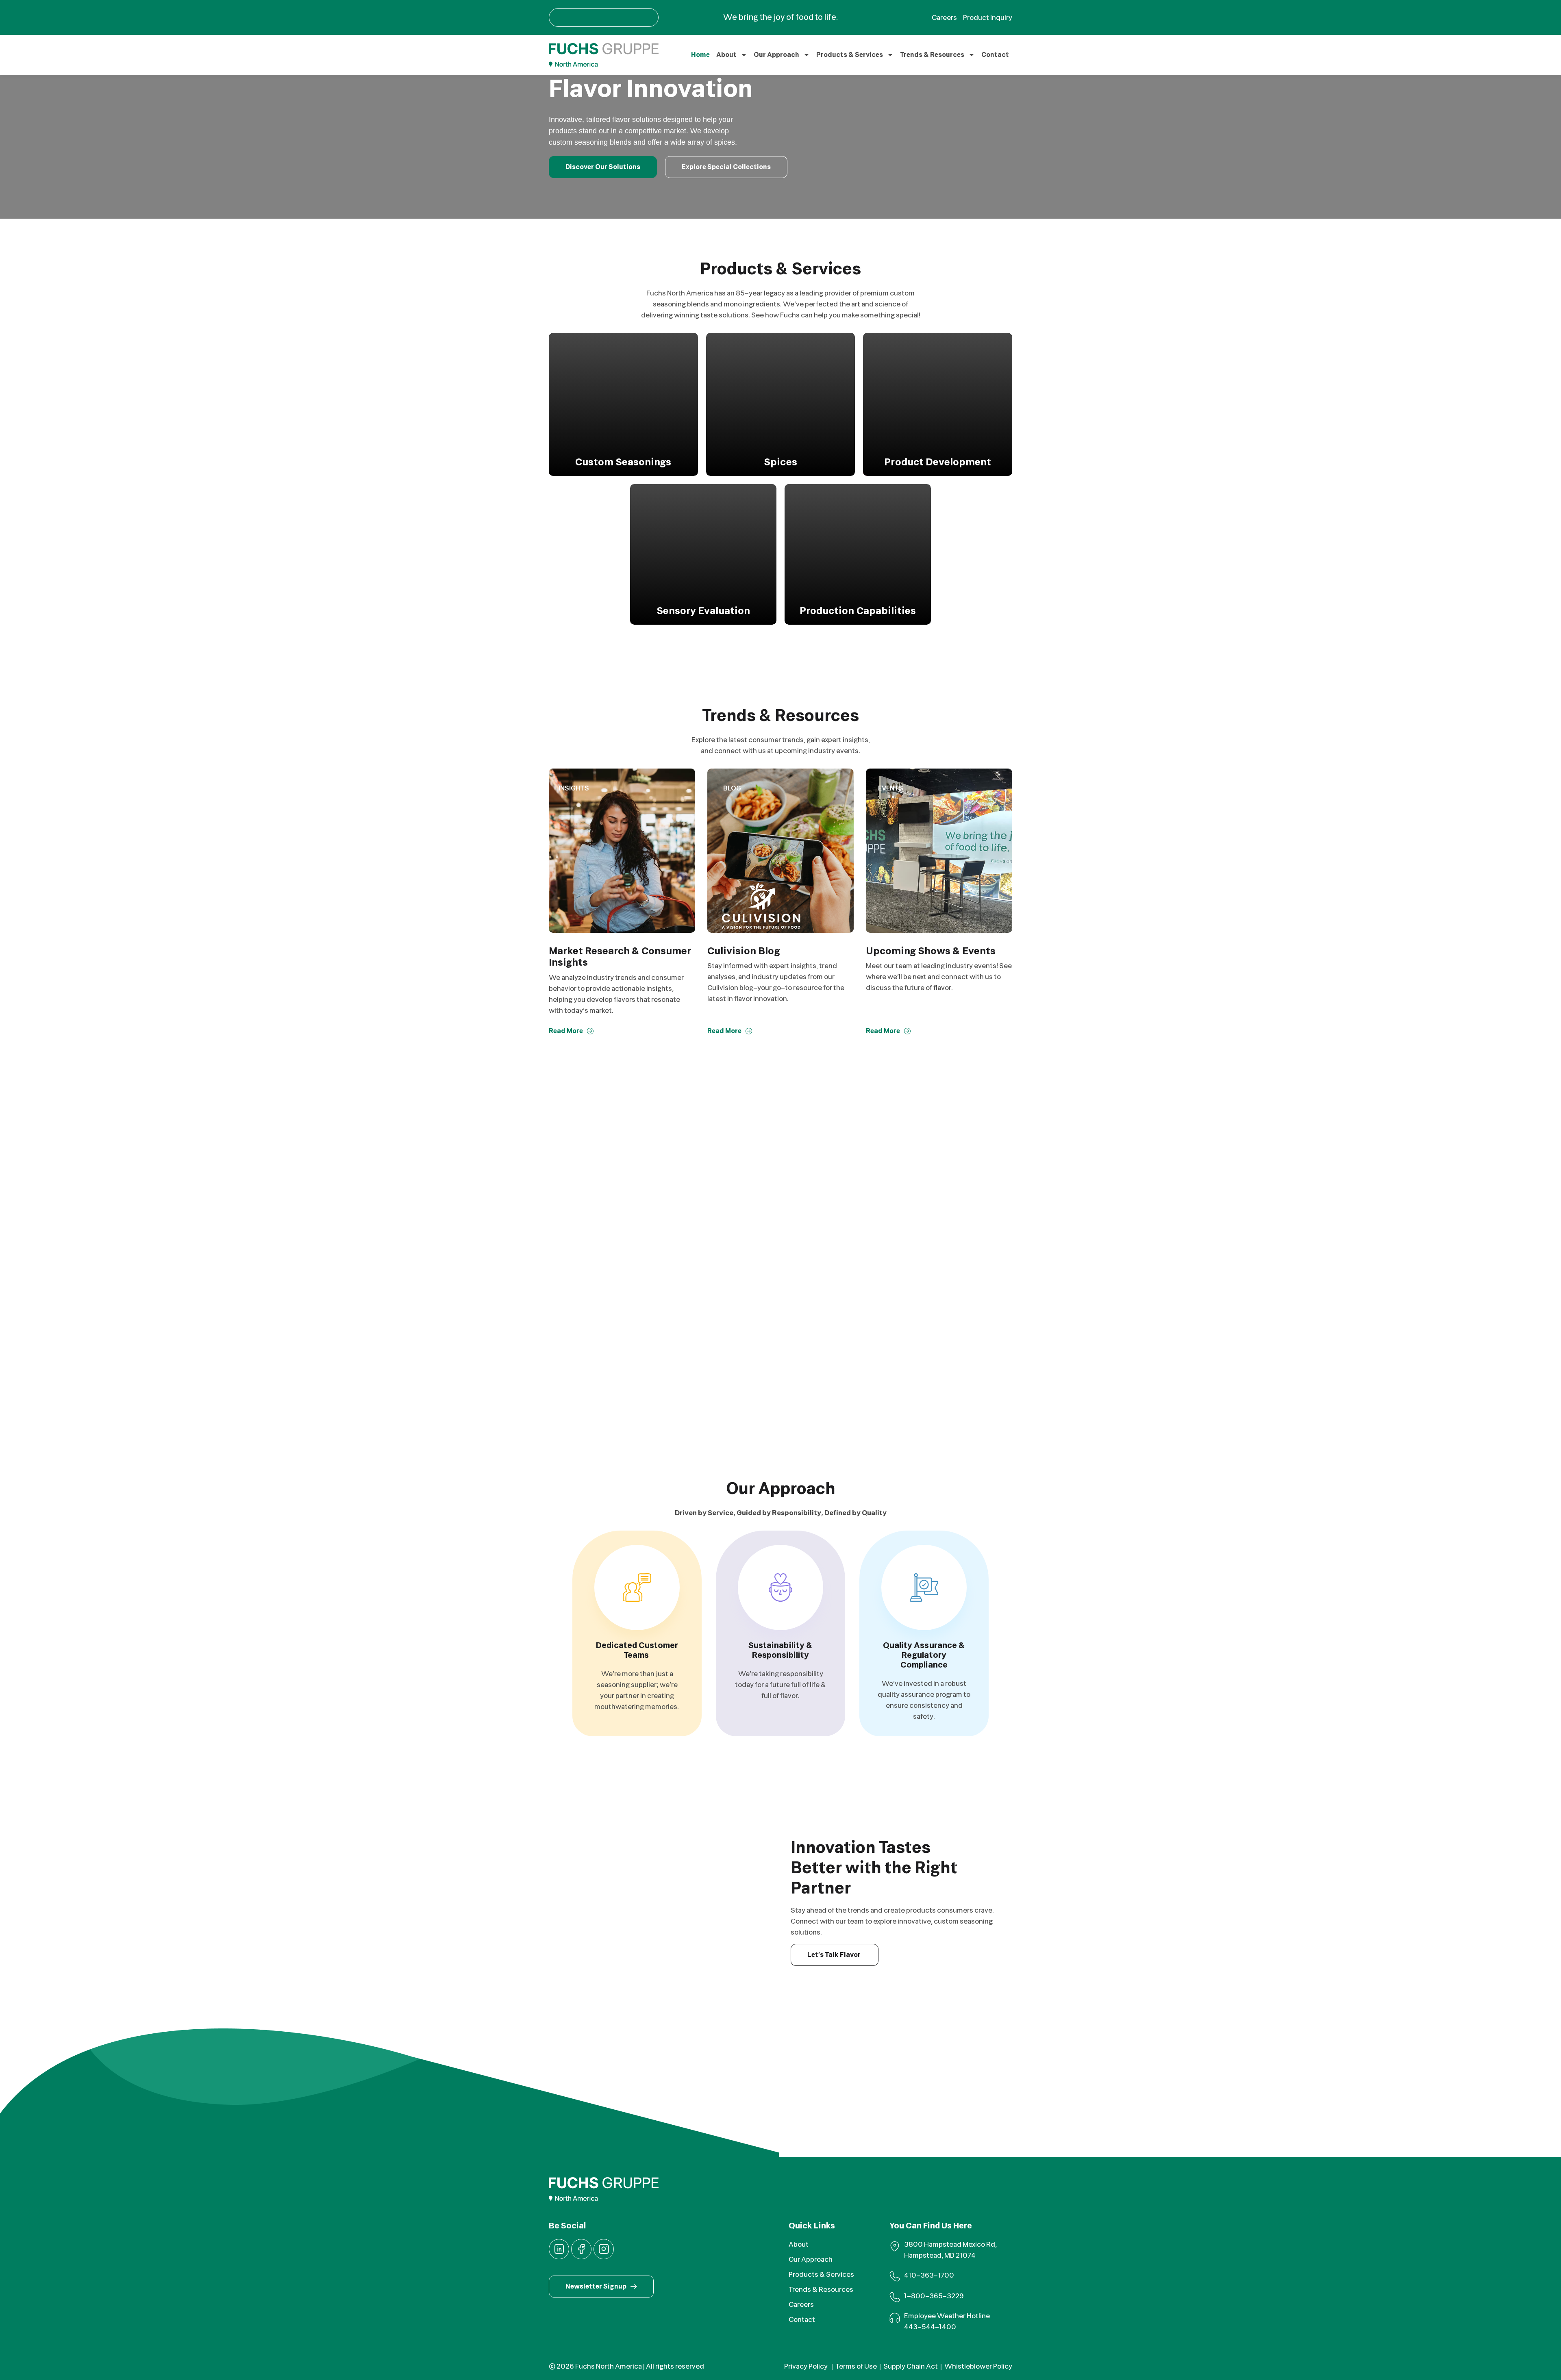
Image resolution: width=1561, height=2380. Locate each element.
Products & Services (850, 55)
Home (700, 55)
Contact (995, 55)
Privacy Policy (807, 2366)
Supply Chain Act (911, 2366)
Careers (801, 2305)
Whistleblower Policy (978, 2366)
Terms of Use (856, 2366)
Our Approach (776, 55)
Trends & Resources (932, 55)
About (726, 55)
